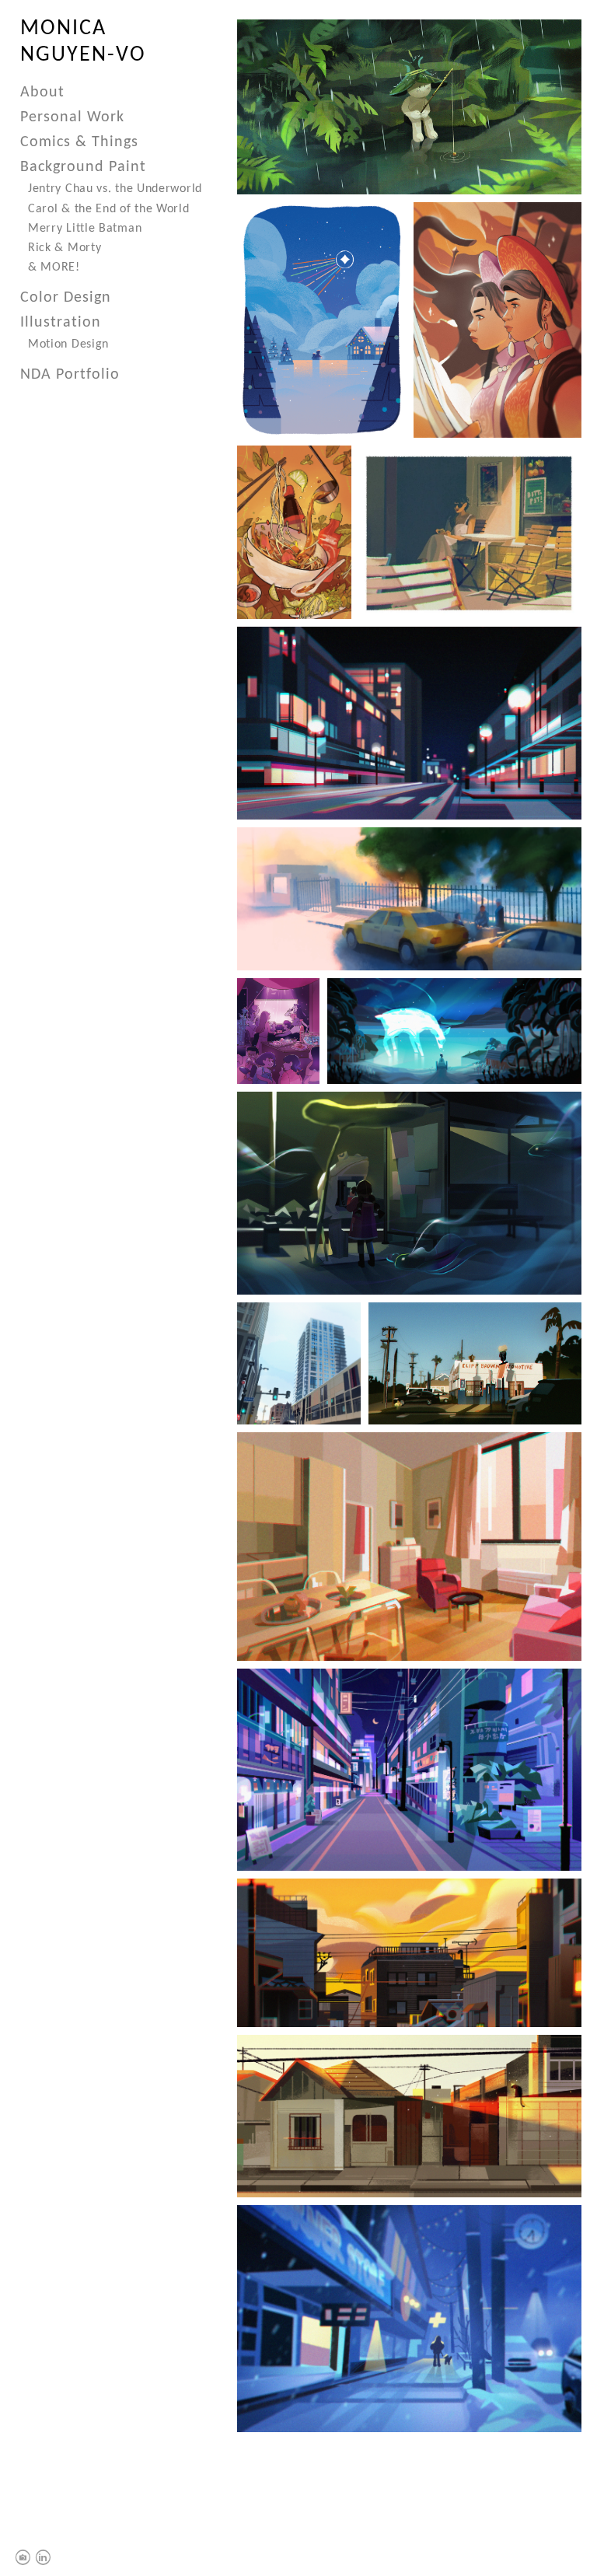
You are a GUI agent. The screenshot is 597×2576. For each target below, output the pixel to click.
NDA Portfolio (70, 375)
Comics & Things (79, 142)
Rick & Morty (65, 248)
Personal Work (72, 117)
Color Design (66, 298)
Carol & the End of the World (109, 209)
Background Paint (83, 167)
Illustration (61, 323)
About (42, 93)
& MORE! (54, 267)
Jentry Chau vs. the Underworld (115, 189)
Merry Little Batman (85, 229)
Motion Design (68, 344)
